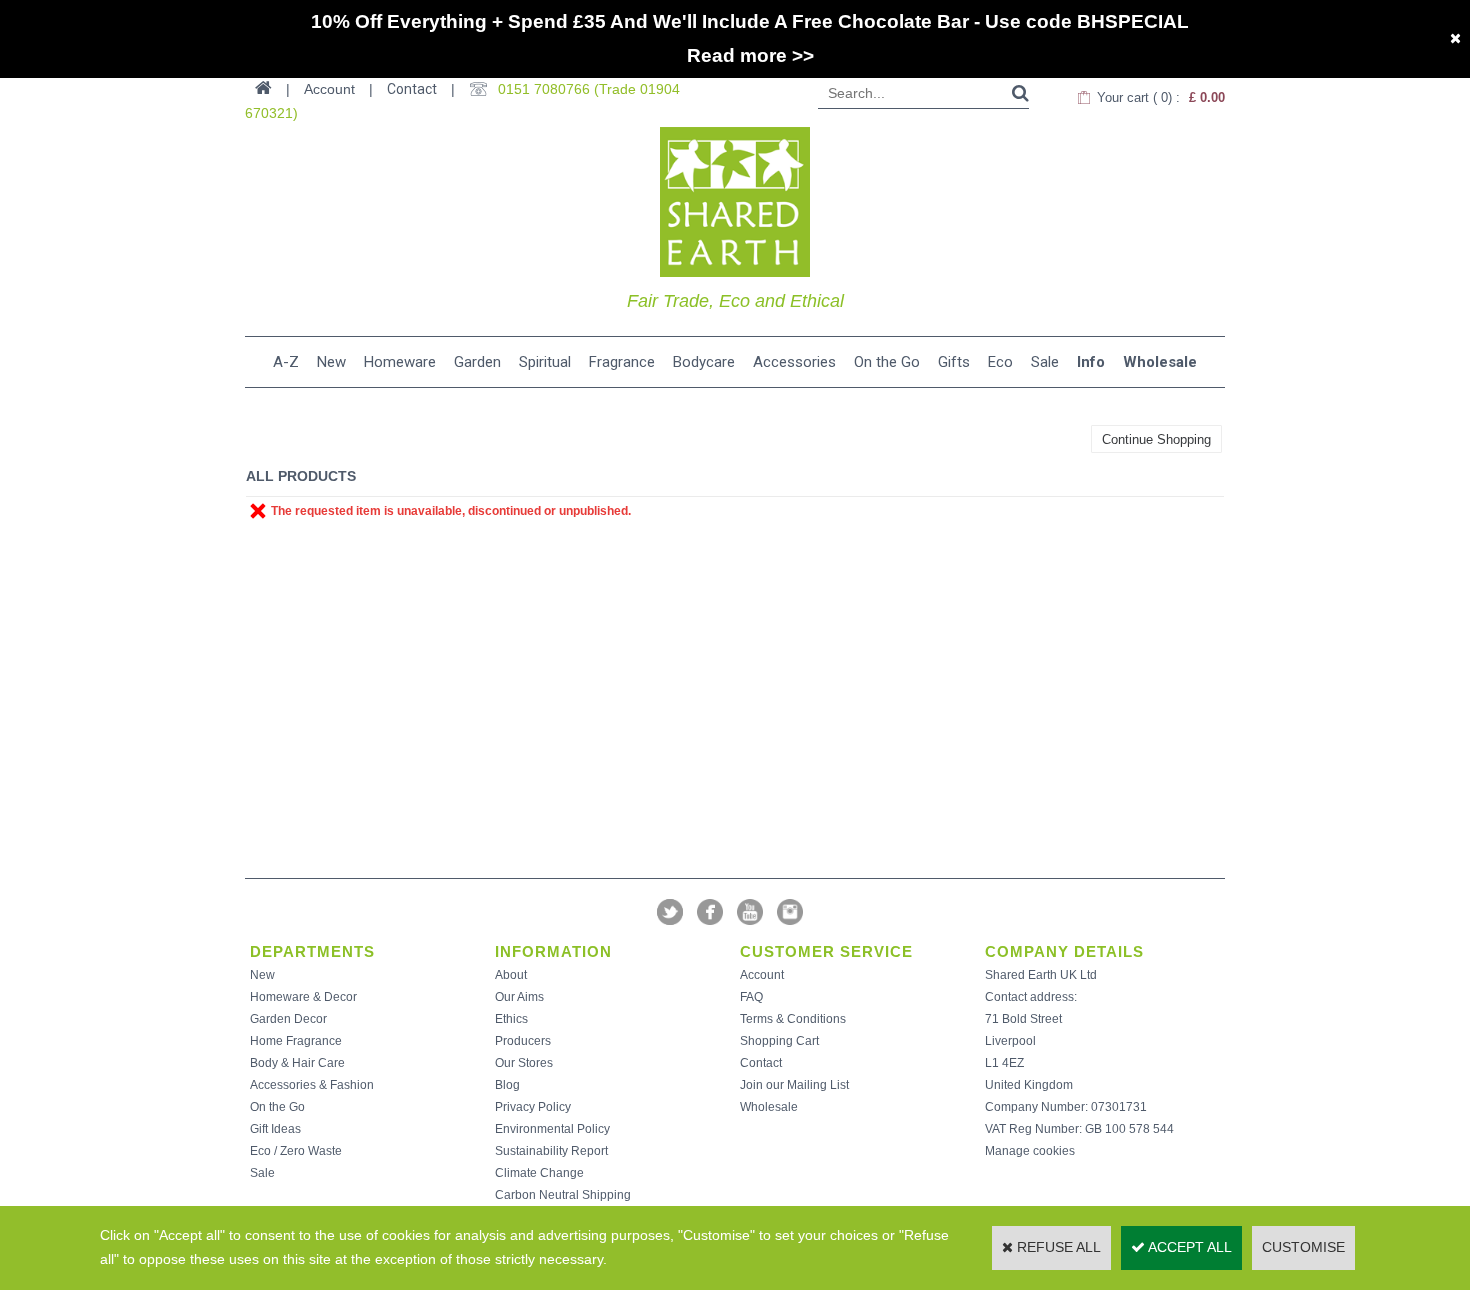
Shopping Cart (779, 1041)
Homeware (400, 362)
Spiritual (545, 362)
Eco (1000, 362)
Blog (507, 1085)
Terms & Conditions (793, 1019)
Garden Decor (288, 1019)
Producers (523, 1041)
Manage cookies (1030, 1151)
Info (1091, 362)
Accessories (794, 362)
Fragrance (622, 362)
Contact (412, 89)
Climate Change (539, 1173)
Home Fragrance (296, 1041)
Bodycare (704, 362)
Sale (1045, 362)
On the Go (887, 362)
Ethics (511, 1019)
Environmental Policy (552, 1129)
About (511, 975)
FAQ (751, 997)
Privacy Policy (533, 1107)
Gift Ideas (275, 1129)
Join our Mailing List (794, 1085)
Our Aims (519, 997)
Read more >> (750, 55)
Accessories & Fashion (312, 1085)
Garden (477, 362)
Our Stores (524, 1063)
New (331, 362)
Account (762, 975)
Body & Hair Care (297, 1063)
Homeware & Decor (303, 997)
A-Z (286, 362)
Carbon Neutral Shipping (563, 1195)
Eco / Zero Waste (296, 1151)
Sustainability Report (551, 1151)
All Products (301, 476)
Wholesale (1160, 362)
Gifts (954, 362)
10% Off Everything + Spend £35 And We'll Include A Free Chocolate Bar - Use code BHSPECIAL (750, 21)
